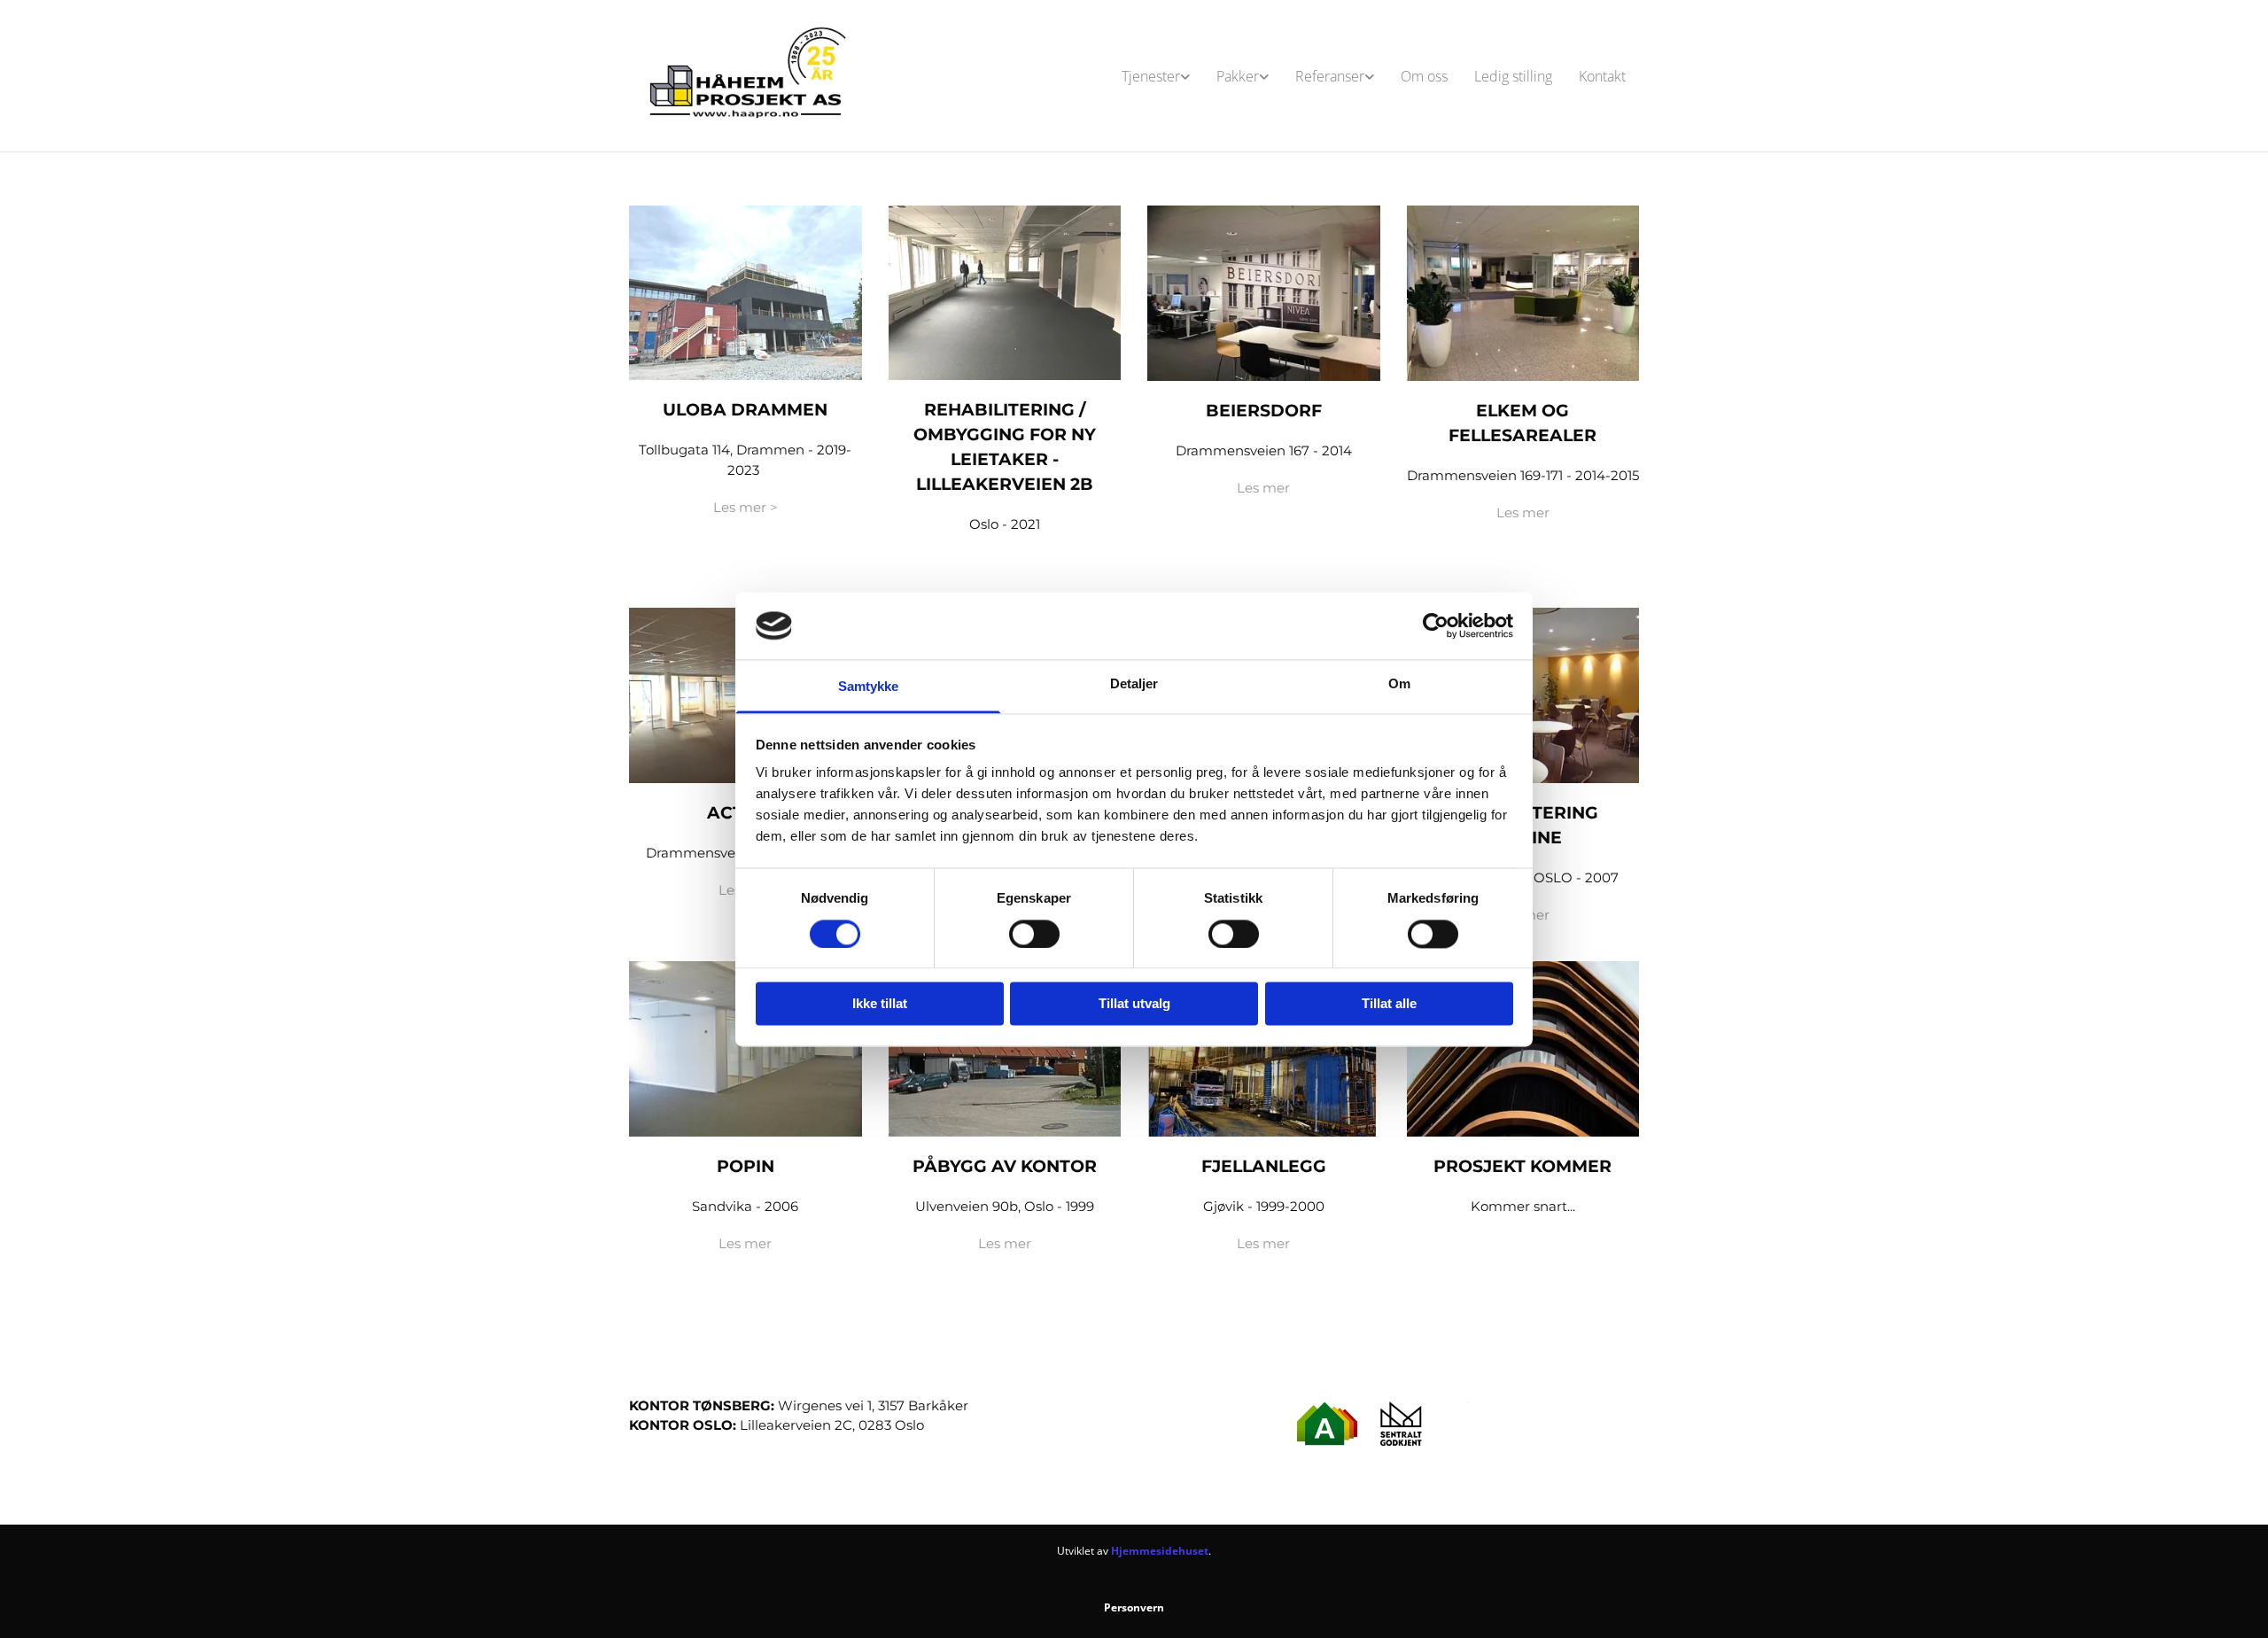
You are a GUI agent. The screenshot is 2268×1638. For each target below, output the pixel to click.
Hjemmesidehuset (1160, 1551)
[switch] (1034, 934)
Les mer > (746, 507)
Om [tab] (1399, 684)
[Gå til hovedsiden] (746, 76)
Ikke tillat (880, 1004)
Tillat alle (1389, 1004)
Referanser (1330, 76)
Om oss (1424, 76)
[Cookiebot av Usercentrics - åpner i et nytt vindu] (1436, 625)
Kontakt (1602, 76)
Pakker (1238, 76)
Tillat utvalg (1134, 1004)
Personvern (1134, 1607)
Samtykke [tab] (869, 687)
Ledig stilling (1513, 76)
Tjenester (1151, 76)
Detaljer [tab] (1134, 684)
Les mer (1263, 488)
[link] (1156, 76)
